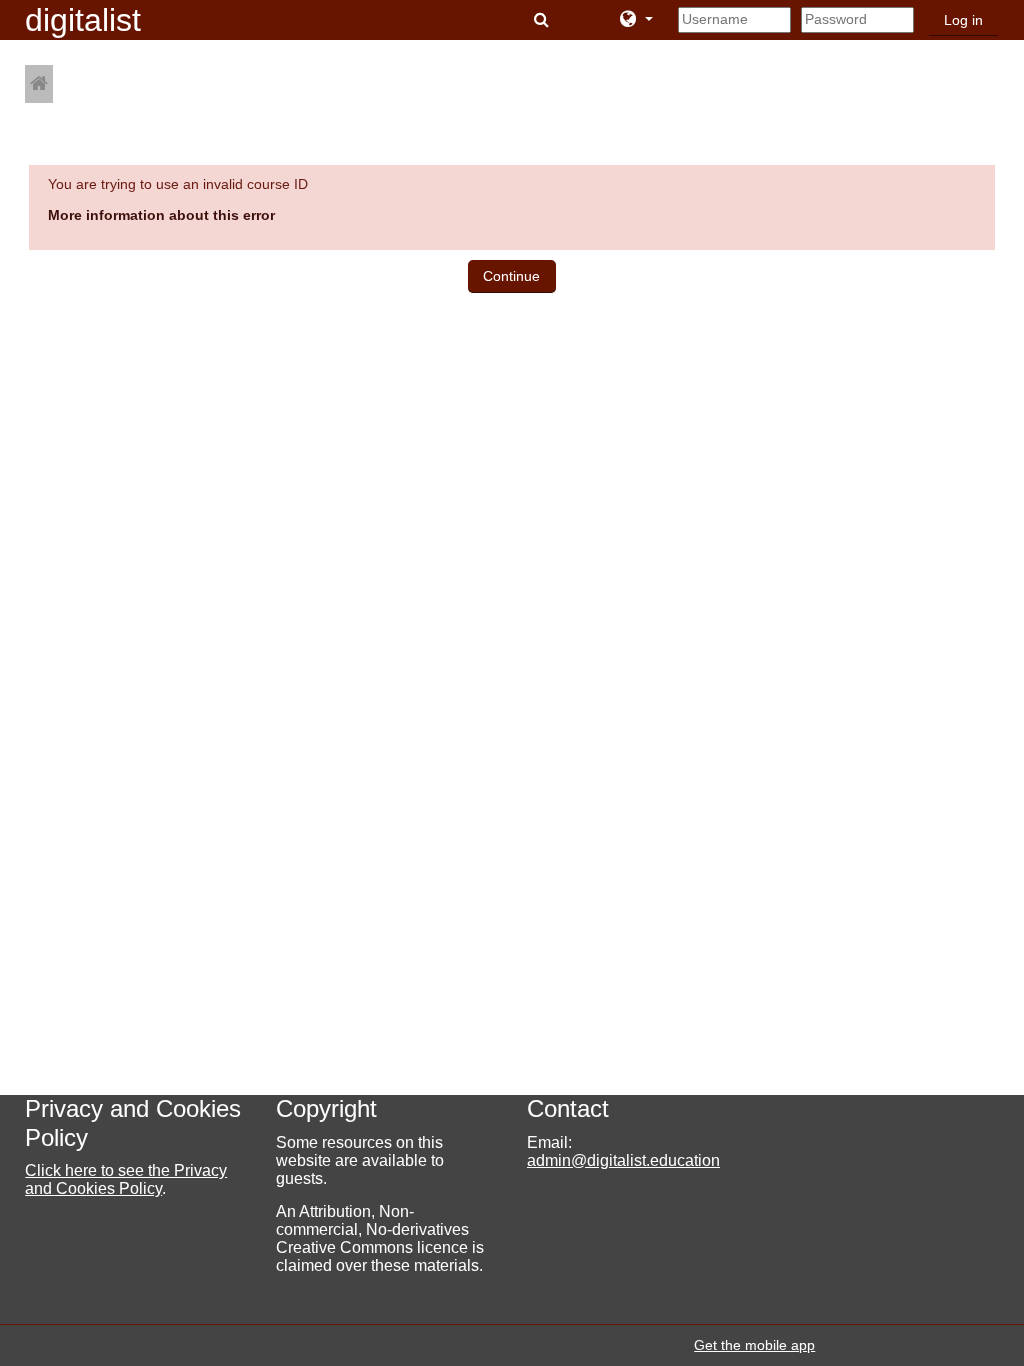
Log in (963, 20)
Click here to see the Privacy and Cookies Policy (126, 1179)
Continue (511, 276)
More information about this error (161, 215)
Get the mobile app (754, 1345)
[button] (543, 20)
